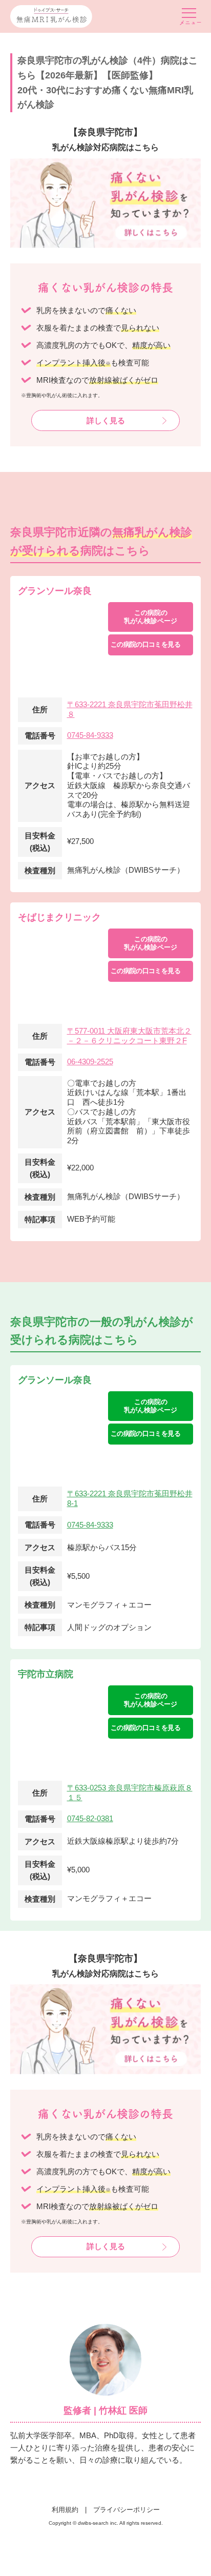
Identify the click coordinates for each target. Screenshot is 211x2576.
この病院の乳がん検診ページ (151, 617)
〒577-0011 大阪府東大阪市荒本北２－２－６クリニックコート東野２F (129, 1036)
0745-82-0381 (90, 1818)
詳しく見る (106, 420)
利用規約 (65, 2510)
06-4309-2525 (90, 1062)
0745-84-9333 (90, 735)
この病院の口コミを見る (145, 644)
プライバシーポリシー (126, 2510)
